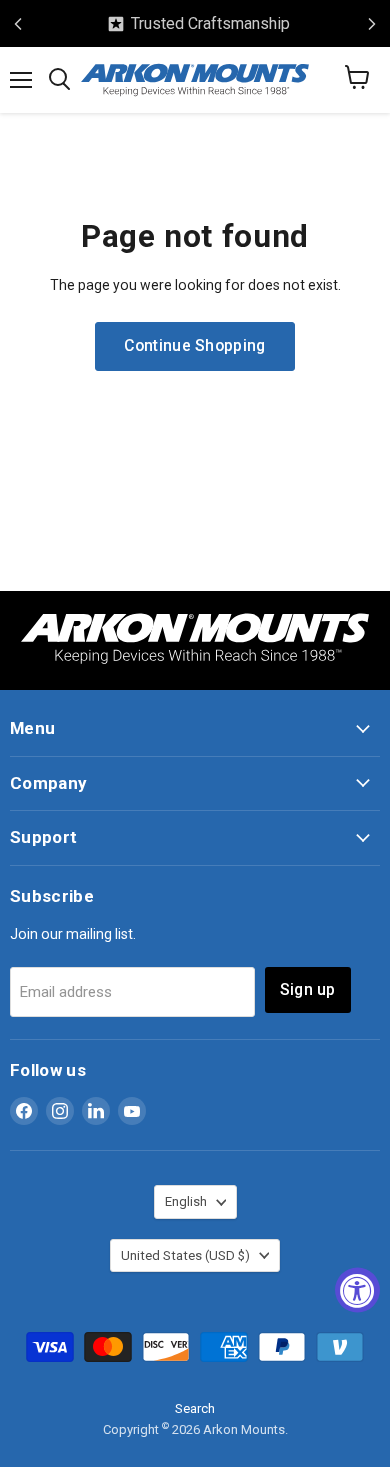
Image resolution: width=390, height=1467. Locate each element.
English (186, 1201)
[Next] (372, 24)
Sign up (308, 989)
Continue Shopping (194, 345)
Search (195, 1408)
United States (185, 1255)
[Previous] (18, 24)
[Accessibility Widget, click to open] (357, 1289)
